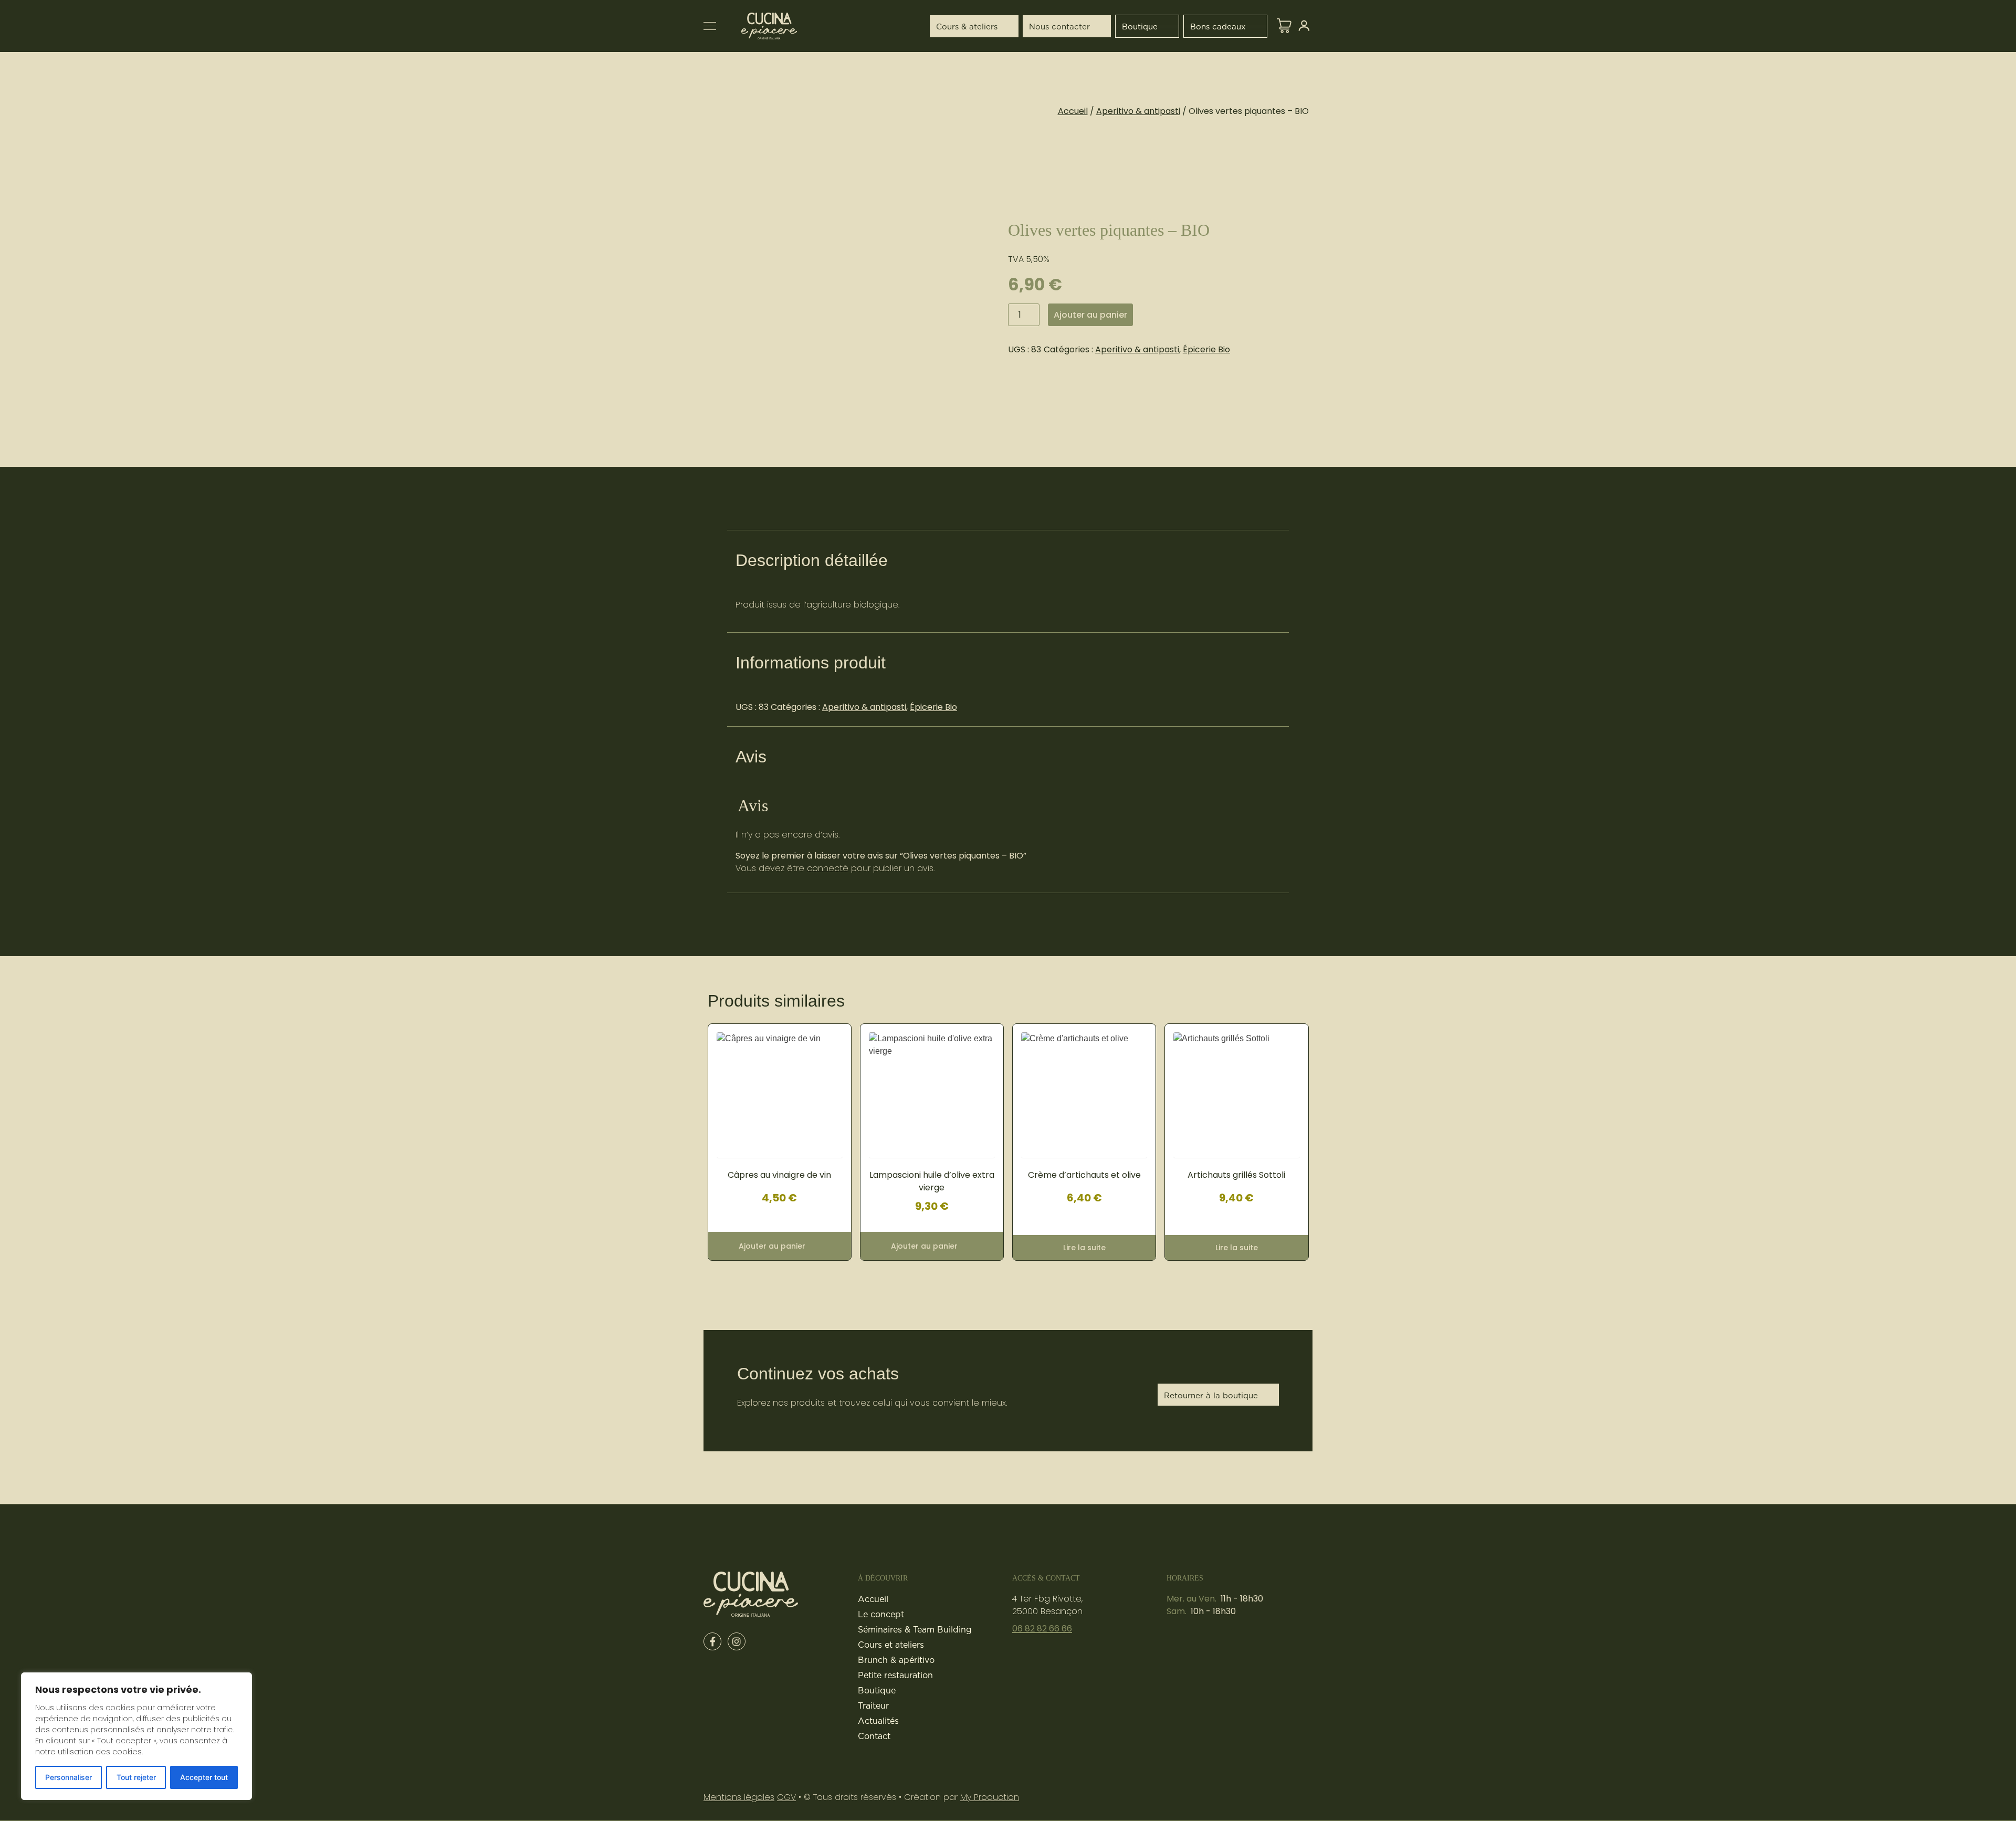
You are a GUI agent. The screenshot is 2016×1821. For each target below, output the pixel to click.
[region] (136, 1736)
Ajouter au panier (1090, 315)
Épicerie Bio (1206, 349)
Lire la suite (1084, 1248)
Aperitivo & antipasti (1138, 111)
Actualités (878, 1721)
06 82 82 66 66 (1042, 1629)
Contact (874, 1736)
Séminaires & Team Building (915, 1629)
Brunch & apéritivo (896, 1660)
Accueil (1073, 111)
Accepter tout (204, 1777)
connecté (828, 868)
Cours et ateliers (891, 1645)
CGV (786, 1797)
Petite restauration (895, 1675)
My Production (990, 1797)
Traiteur (873, 1705)
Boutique (877, 1690)
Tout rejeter (136, 1777)
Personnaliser (69, 1777)
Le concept (881, 1614)
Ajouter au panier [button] (772, 1246)
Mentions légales (739, 1797)
